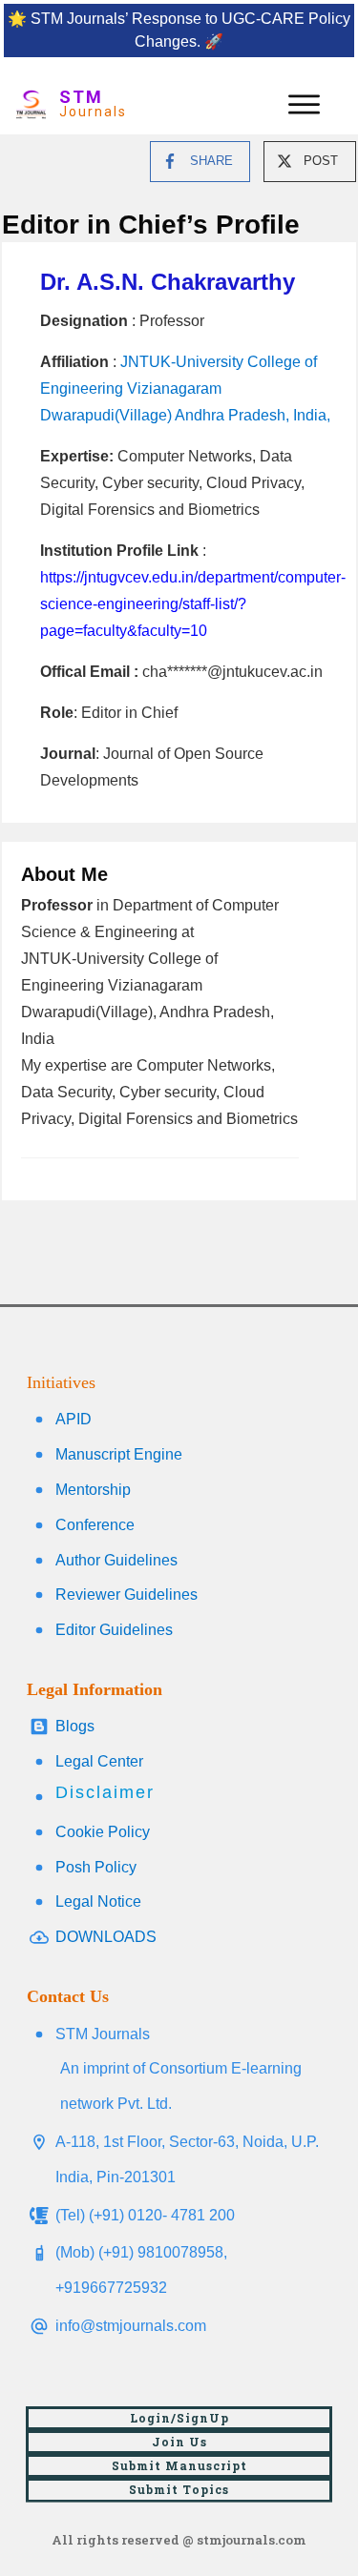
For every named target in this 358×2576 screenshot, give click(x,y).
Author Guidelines (116, 1560)
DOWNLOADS (106, 1937)
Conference (95, 1525)
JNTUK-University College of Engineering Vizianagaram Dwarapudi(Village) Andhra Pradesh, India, (185, 388)
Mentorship (93, 1490)
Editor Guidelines (114, 1630)
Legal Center (99, 1761)
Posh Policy (96, 1867)
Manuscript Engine (119, 1454)
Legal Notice (98, 1901)
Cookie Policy (103, 1832)
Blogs (75, 1726)
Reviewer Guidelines (126, 1595)
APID (74, 1419)
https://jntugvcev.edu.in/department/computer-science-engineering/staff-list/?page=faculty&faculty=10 (193, 604)
